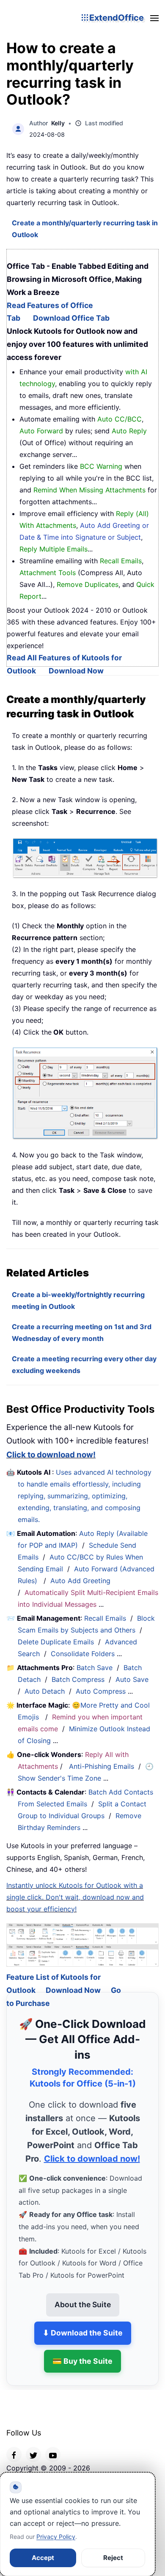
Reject (113, 2558)
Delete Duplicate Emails (56, 1642)
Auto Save (132, 1679)
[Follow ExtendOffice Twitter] (33, 2444)
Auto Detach (45, 1691)
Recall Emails (105, 1618)
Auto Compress (101, 1691)
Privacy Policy (56, 2537)
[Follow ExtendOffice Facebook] (14, 2444)
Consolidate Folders (83, 1654)
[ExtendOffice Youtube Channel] (53, 2444)
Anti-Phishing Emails (102, 1766)
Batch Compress (78, 1679)
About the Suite (83, 2294)
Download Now (76, 671)
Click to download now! (51, 1455)
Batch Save (95, 1668)
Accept (43, 2558)
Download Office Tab (71, 318)
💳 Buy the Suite (82, 2350)
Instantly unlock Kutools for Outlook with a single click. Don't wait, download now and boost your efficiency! (75, 1897)
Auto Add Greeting (81, 1581)
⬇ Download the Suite (83, 2322)
